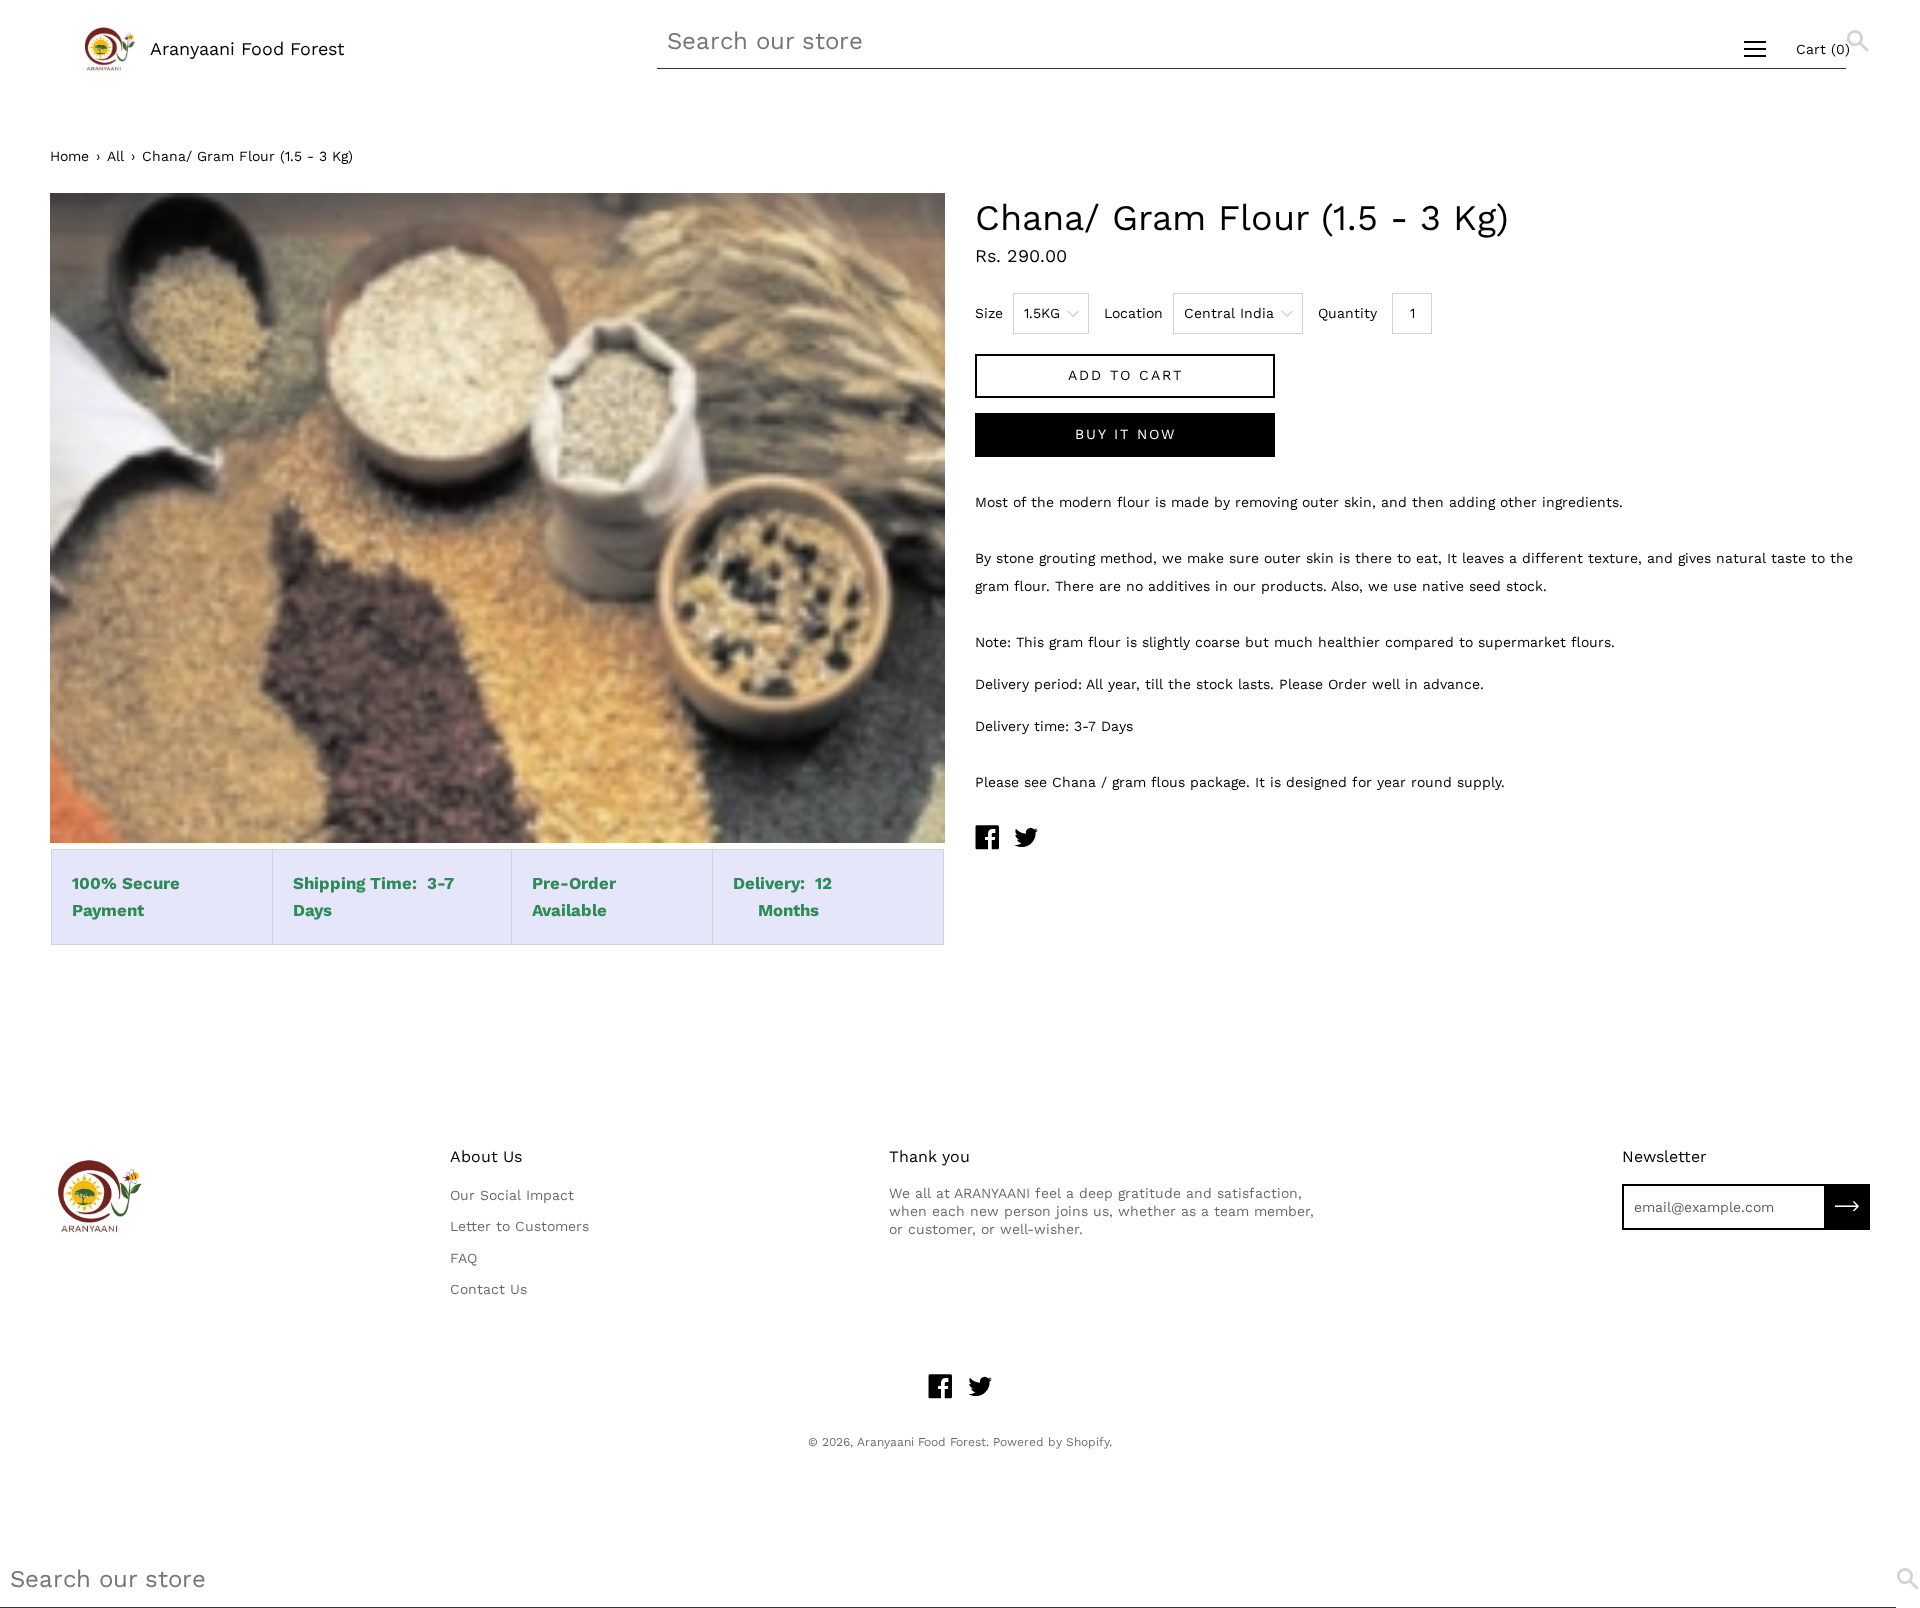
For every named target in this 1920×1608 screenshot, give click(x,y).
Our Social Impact (512, 1195)
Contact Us (488, 1289)
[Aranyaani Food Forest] (987, 840)
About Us (486, 1156)
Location (1133, 313)
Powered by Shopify (1051, 1442)
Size (989, 313)
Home (69, 156)
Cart (1823, 49)
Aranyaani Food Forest (247, 48)
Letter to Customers (519, 1226)
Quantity (1347, 313)
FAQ (463, 1258)
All (115, 156)
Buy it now (1125, 434)
